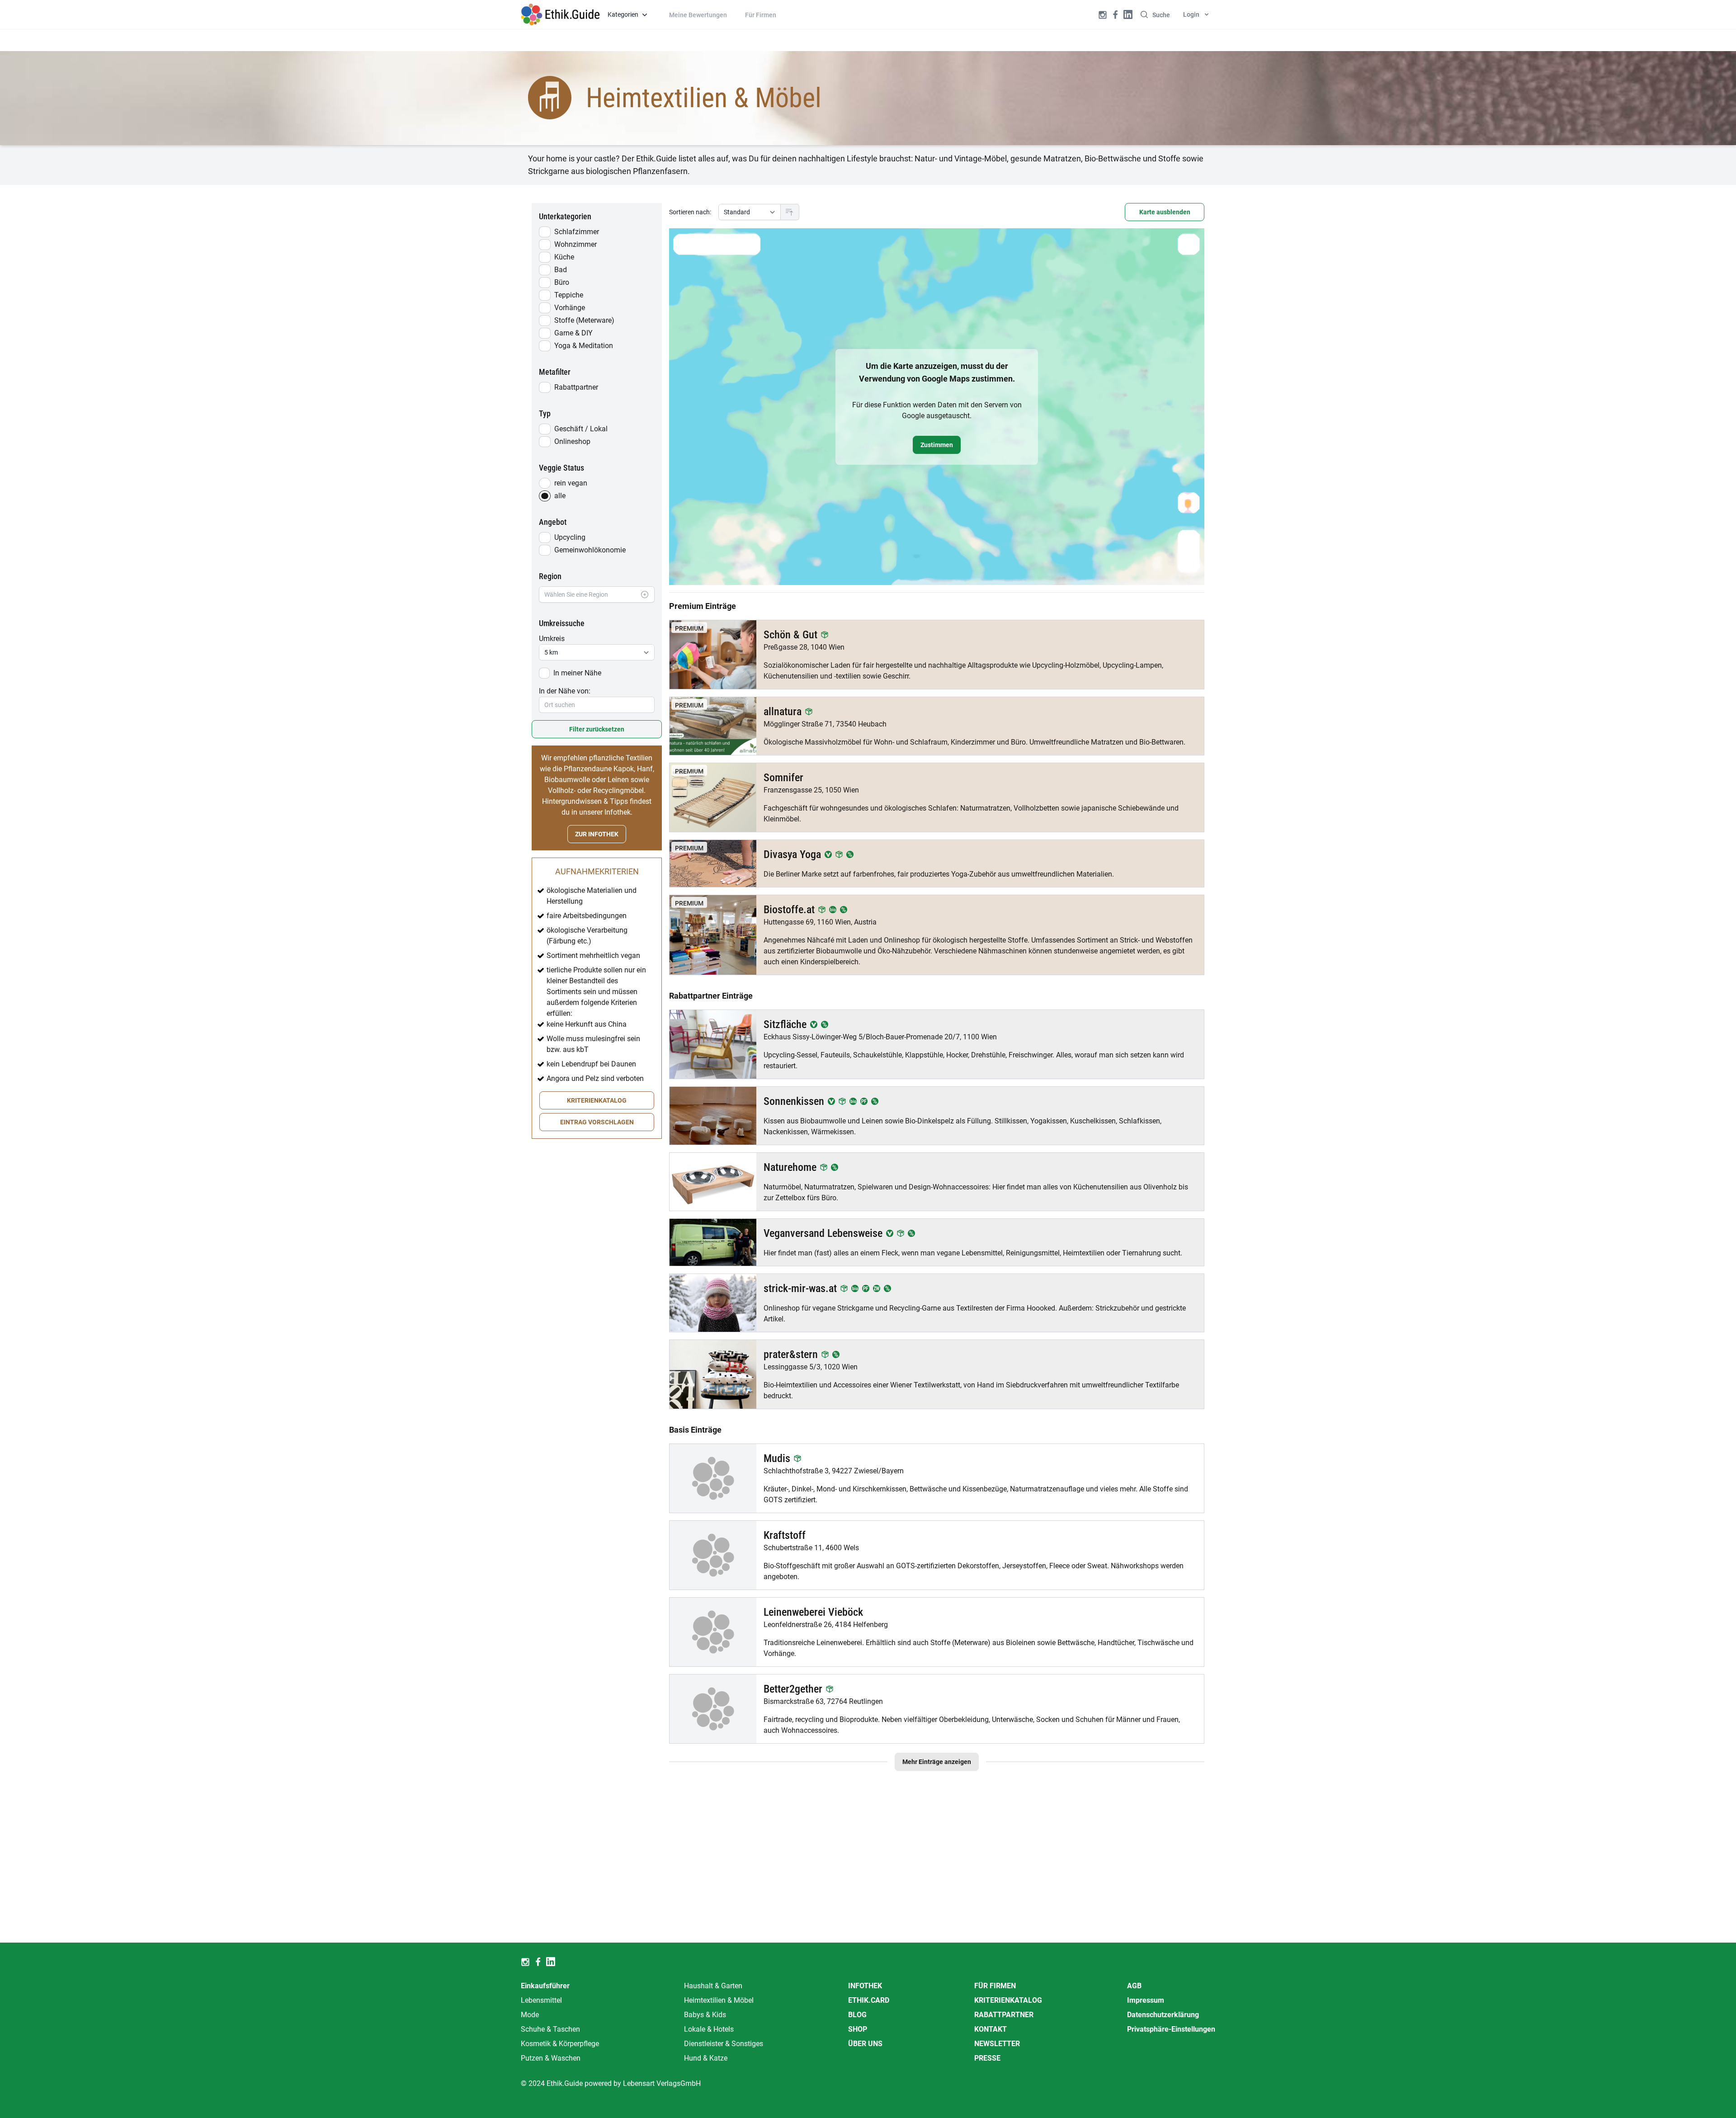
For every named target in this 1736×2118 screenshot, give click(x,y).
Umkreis (552, 639)
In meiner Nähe (577, 673)
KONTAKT (991, 2029)
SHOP (858, 2029)
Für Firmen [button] (761, 15)
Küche (564, 257)
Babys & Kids (705, 2015)
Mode (530, 2015)
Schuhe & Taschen (550, 2029)
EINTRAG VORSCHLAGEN (597, 1122)
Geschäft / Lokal (581, 429)
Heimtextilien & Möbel (719, 2000)
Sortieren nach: (690, 212)
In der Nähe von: (565, 691)
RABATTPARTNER (1004, 2015)
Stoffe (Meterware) (584, 320)
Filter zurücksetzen (597, 729)
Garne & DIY (573, 333)
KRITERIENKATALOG (597, 1100)
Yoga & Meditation (584, 346)
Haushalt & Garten (713, 1986)
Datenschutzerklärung (1163, 2015)
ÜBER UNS (865, 2044)
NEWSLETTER (997, 2044)
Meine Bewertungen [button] (698, 15)
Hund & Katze (706, 2058)
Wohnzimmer (576, 244)
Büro (562, 282)
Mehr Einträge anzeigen (937, 1762)
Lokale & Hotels (709, 2029)
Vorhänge (570, 308)
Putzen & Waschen (551, 2058)
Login (1191, 14)
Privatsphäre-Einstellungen (1171, 2029)
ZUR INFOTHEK (597, 834)
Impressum (1146, 2000)
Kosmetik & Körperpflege (560, 2044)
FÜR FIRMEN (995, 1986)
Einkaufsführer (545, 1986)
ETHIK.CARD (869, 2000)
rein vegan (571, 483)
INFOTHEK (865, 1986)
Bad (561, 270)
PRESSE (987, 2058)
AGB (1134, 1986)
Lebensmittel (541, 2000)
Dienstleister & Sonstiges (724, 2044)
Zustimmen (937, 445)
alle (560, 496)
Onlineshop (572, 441)
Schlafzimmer (577, 232)
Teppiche (569, 295)
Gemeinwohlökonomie (590, 550)
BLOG (857, 2015)
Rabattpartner (576, 387)
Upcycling (570, 537)
